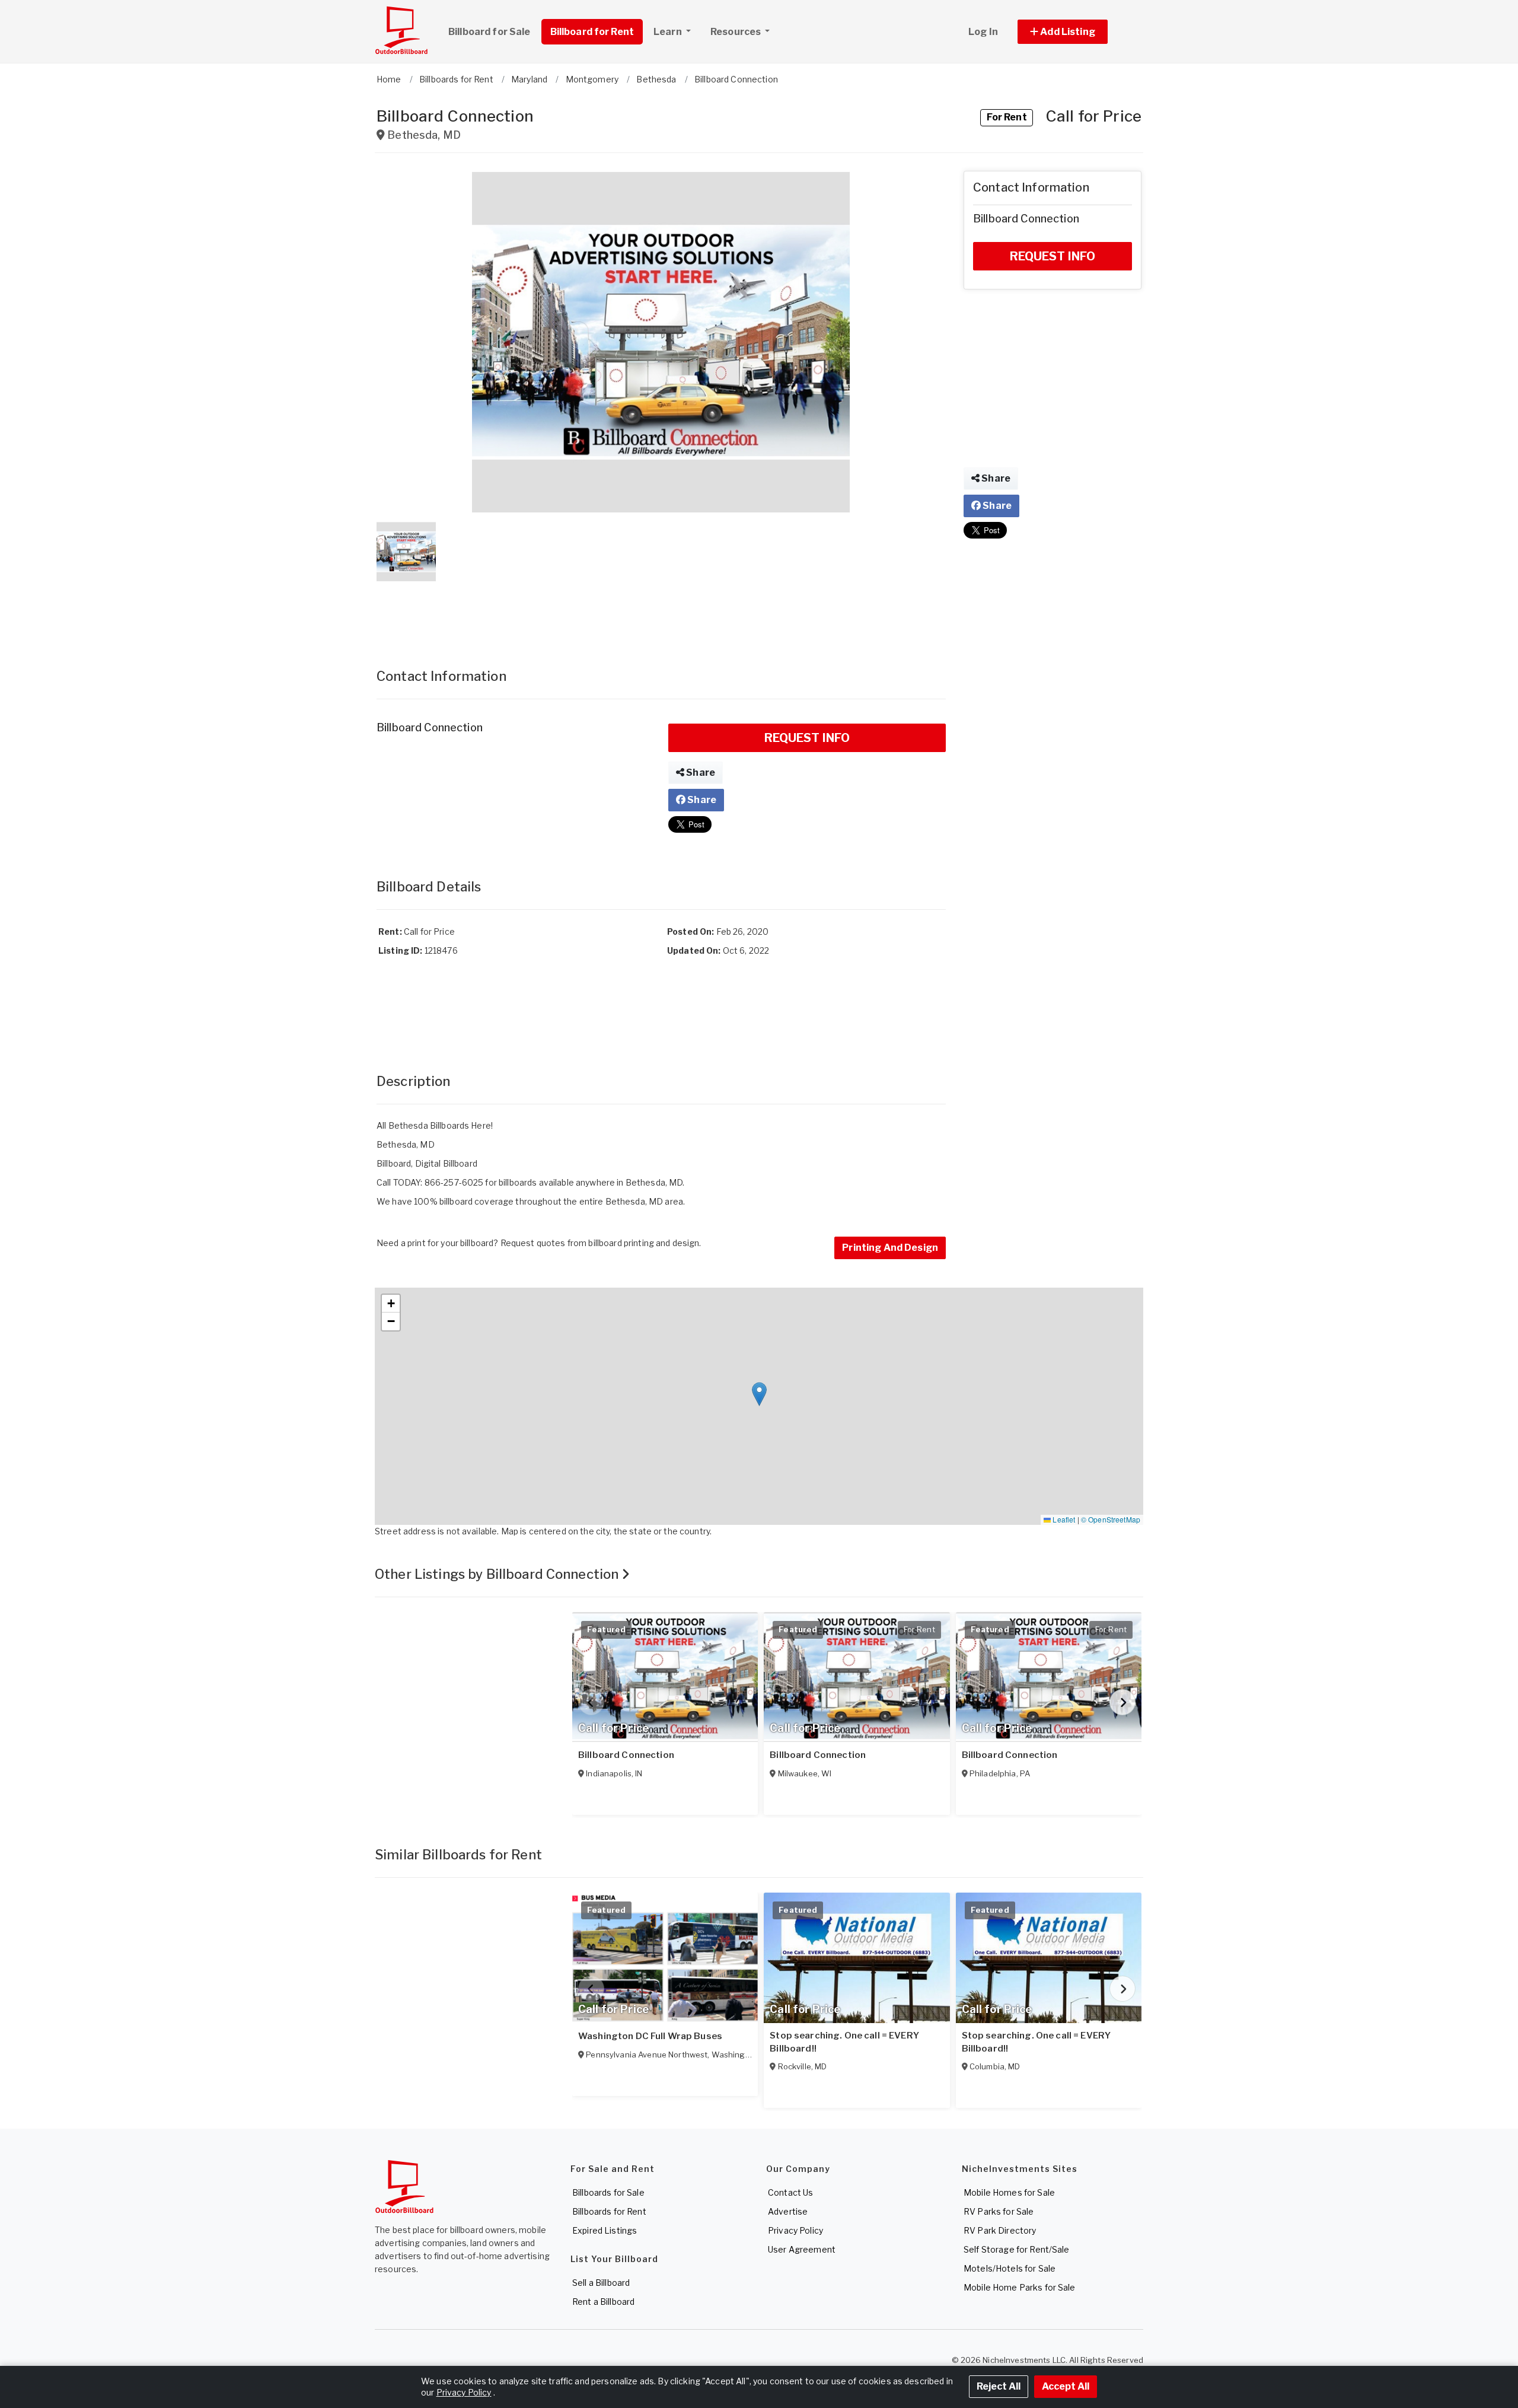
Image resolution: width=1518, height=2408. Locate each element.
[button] (1076, 32)
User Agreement (802, 2249)
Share (700, 773)
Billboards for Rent (609, 2211)
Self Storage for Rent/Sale (1017, 2249)
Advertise (788, 2211)
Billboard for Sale (489, 32)
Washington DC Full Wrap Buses (650, 2036)
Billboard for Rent (592, 32)
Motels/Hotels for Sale (1010, 2268)
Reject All (999, 2386)
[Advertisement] (661, 613)
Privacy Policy (795, 2230)
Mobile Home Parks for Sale (1020, 2287)
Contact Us (790, 2192)
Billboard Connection (626, 1755)
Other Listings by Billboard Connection (498, 1574)
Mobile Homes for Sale (1009, 2192)
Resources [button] (736, 32)
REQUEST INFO (807, 738)
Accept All (1066, 2386)
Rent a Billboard (603, 2302)
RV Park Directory (1000, 2230)
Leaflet (1063, 1519)
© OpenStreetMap (1111, 1519)
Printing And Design (890, 1248)
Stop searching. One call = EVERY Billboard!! (844, 2042)
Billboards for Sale (608, 2192)
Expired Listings (605, 2230)
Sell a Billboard (601, 2283)
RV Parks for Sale (999, 2211)
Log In (983, 32)
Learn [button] (669, 32)
